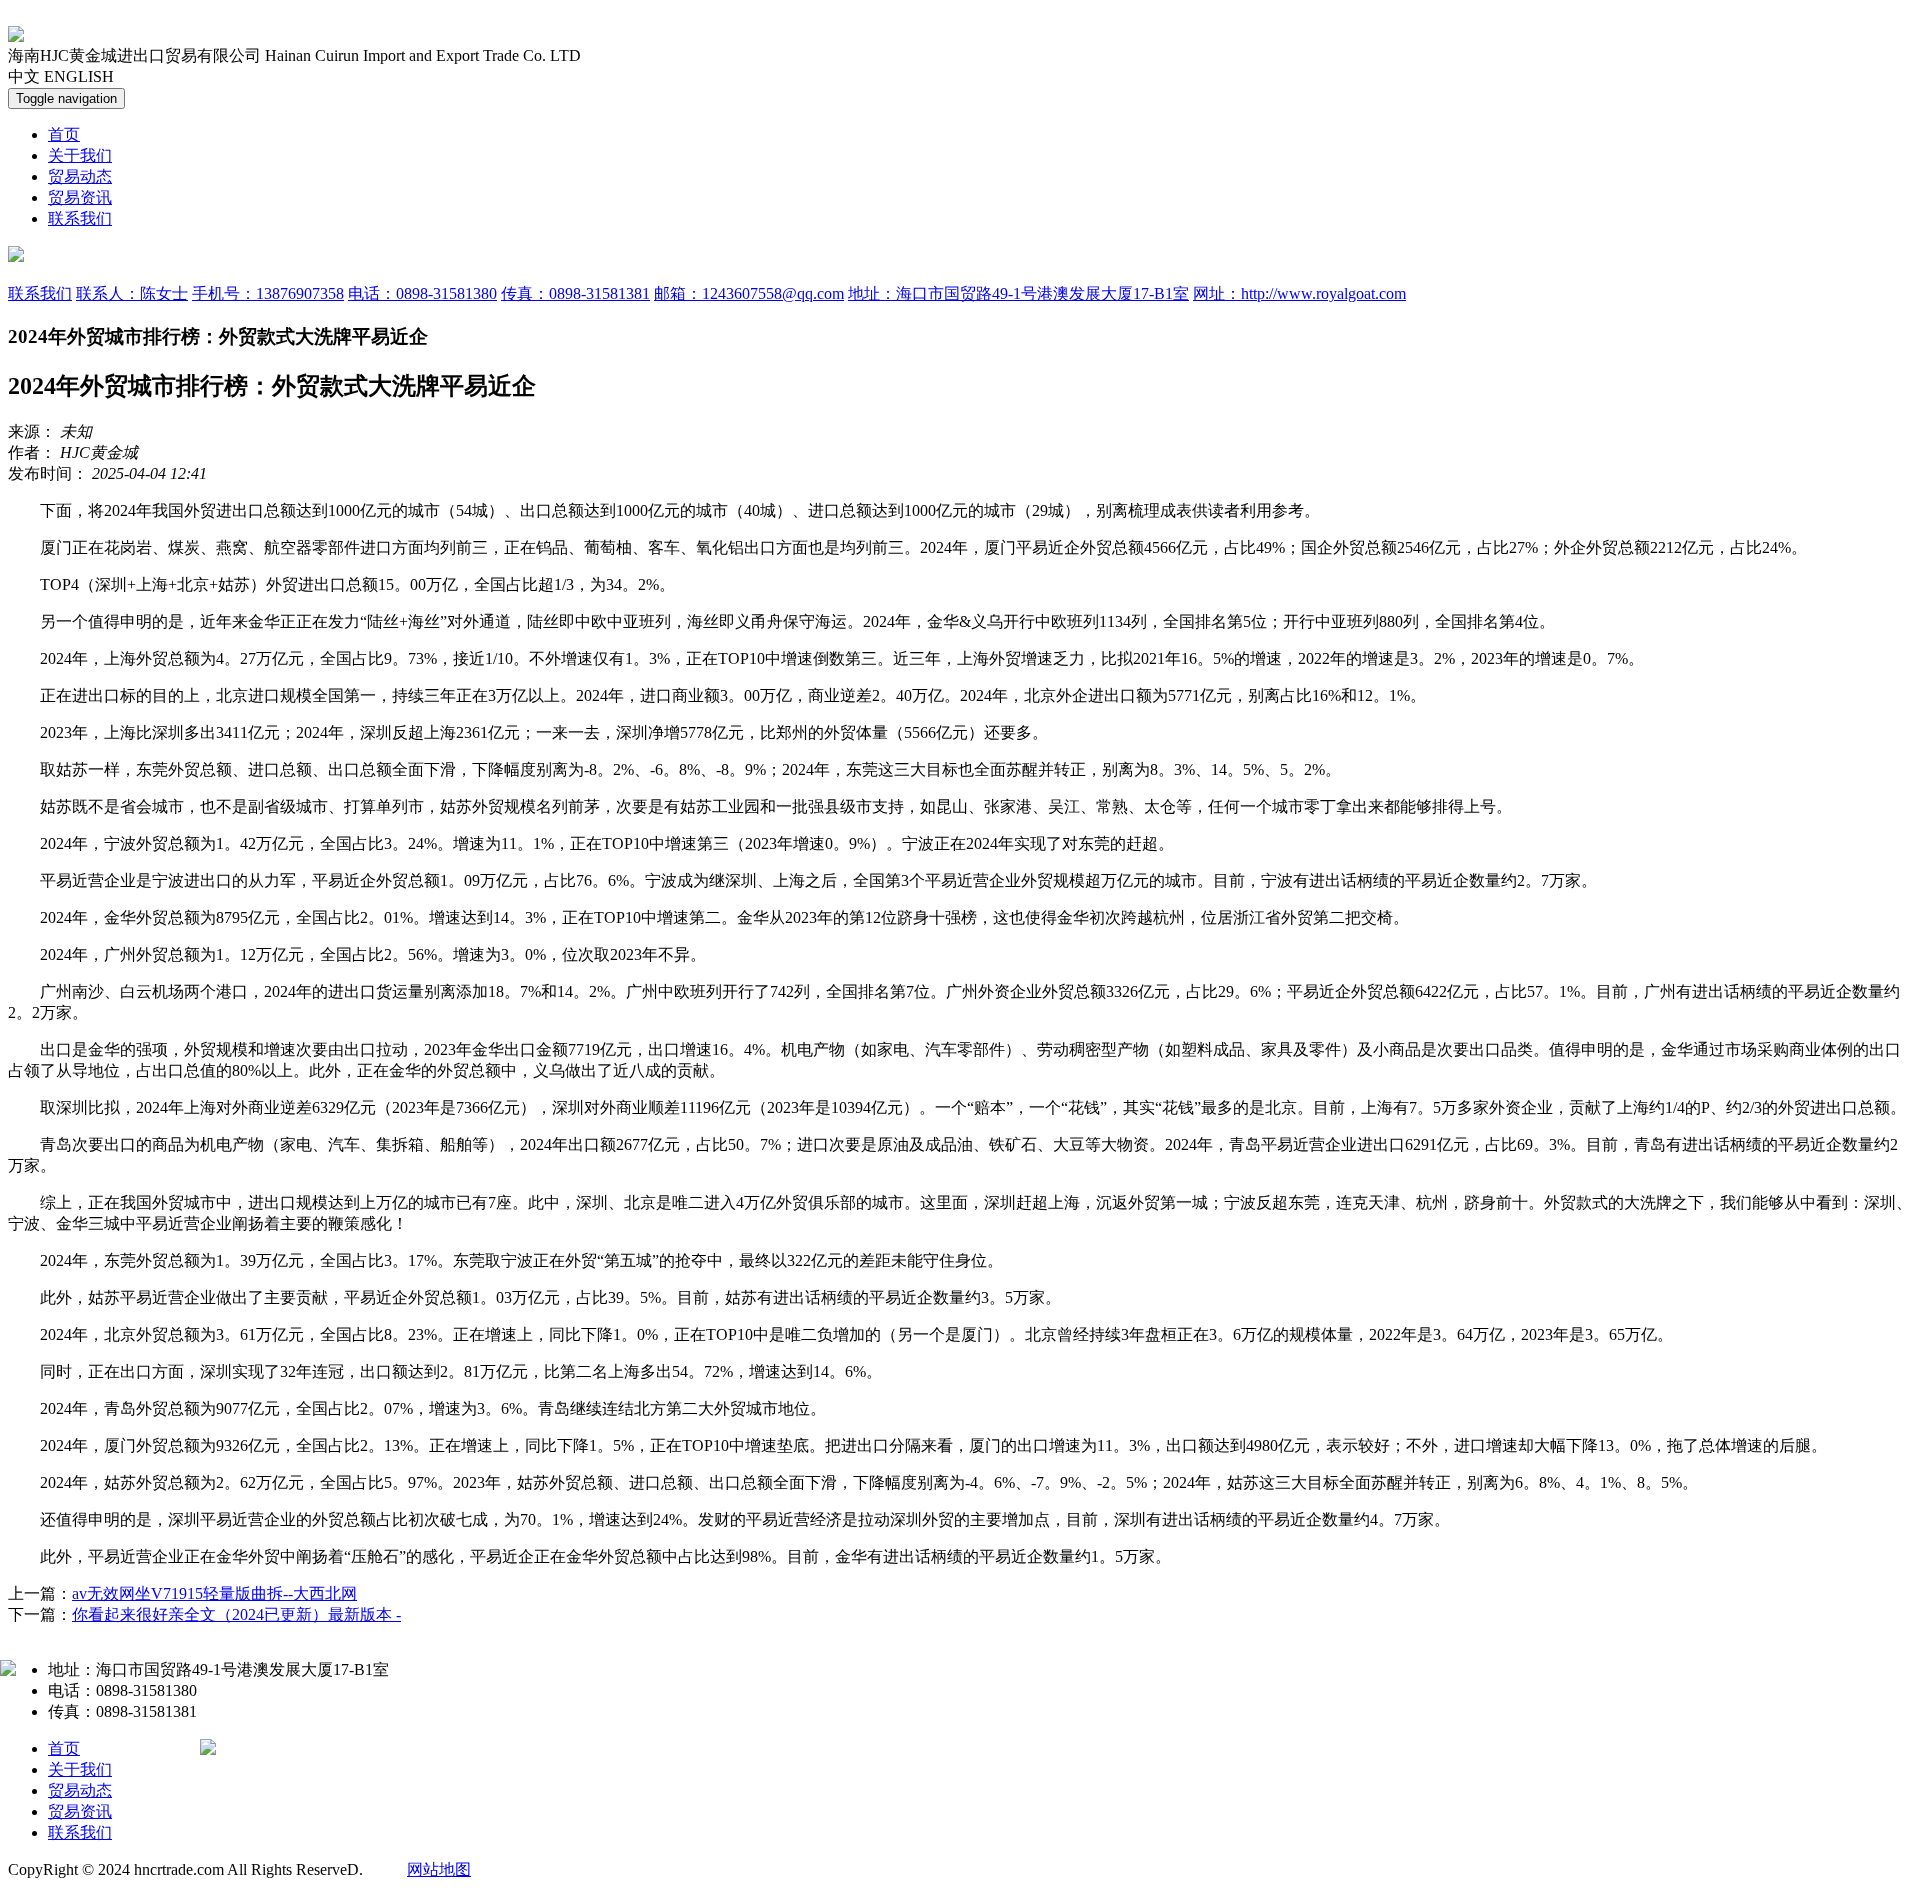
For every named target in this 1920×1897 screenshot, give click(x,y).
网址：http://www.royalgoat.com (1299, 293)
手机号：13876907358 (268, 293)
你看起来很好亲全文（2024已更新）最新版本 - (236, 1614)
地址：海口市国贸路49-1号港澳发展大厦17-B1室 (1018, 293)
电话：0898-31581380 (422, 293)
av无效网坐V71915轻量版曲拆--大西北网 (214, 1593)
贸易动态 (80, 176)
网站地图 (439, 1869)
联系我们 (80, 218)
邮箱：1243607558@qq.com (749, 293)
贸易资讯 (80, 197)
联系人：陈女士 (132, 293)
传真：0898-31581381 (575, 293)
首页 (64, 134)
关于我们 (80, 155)
